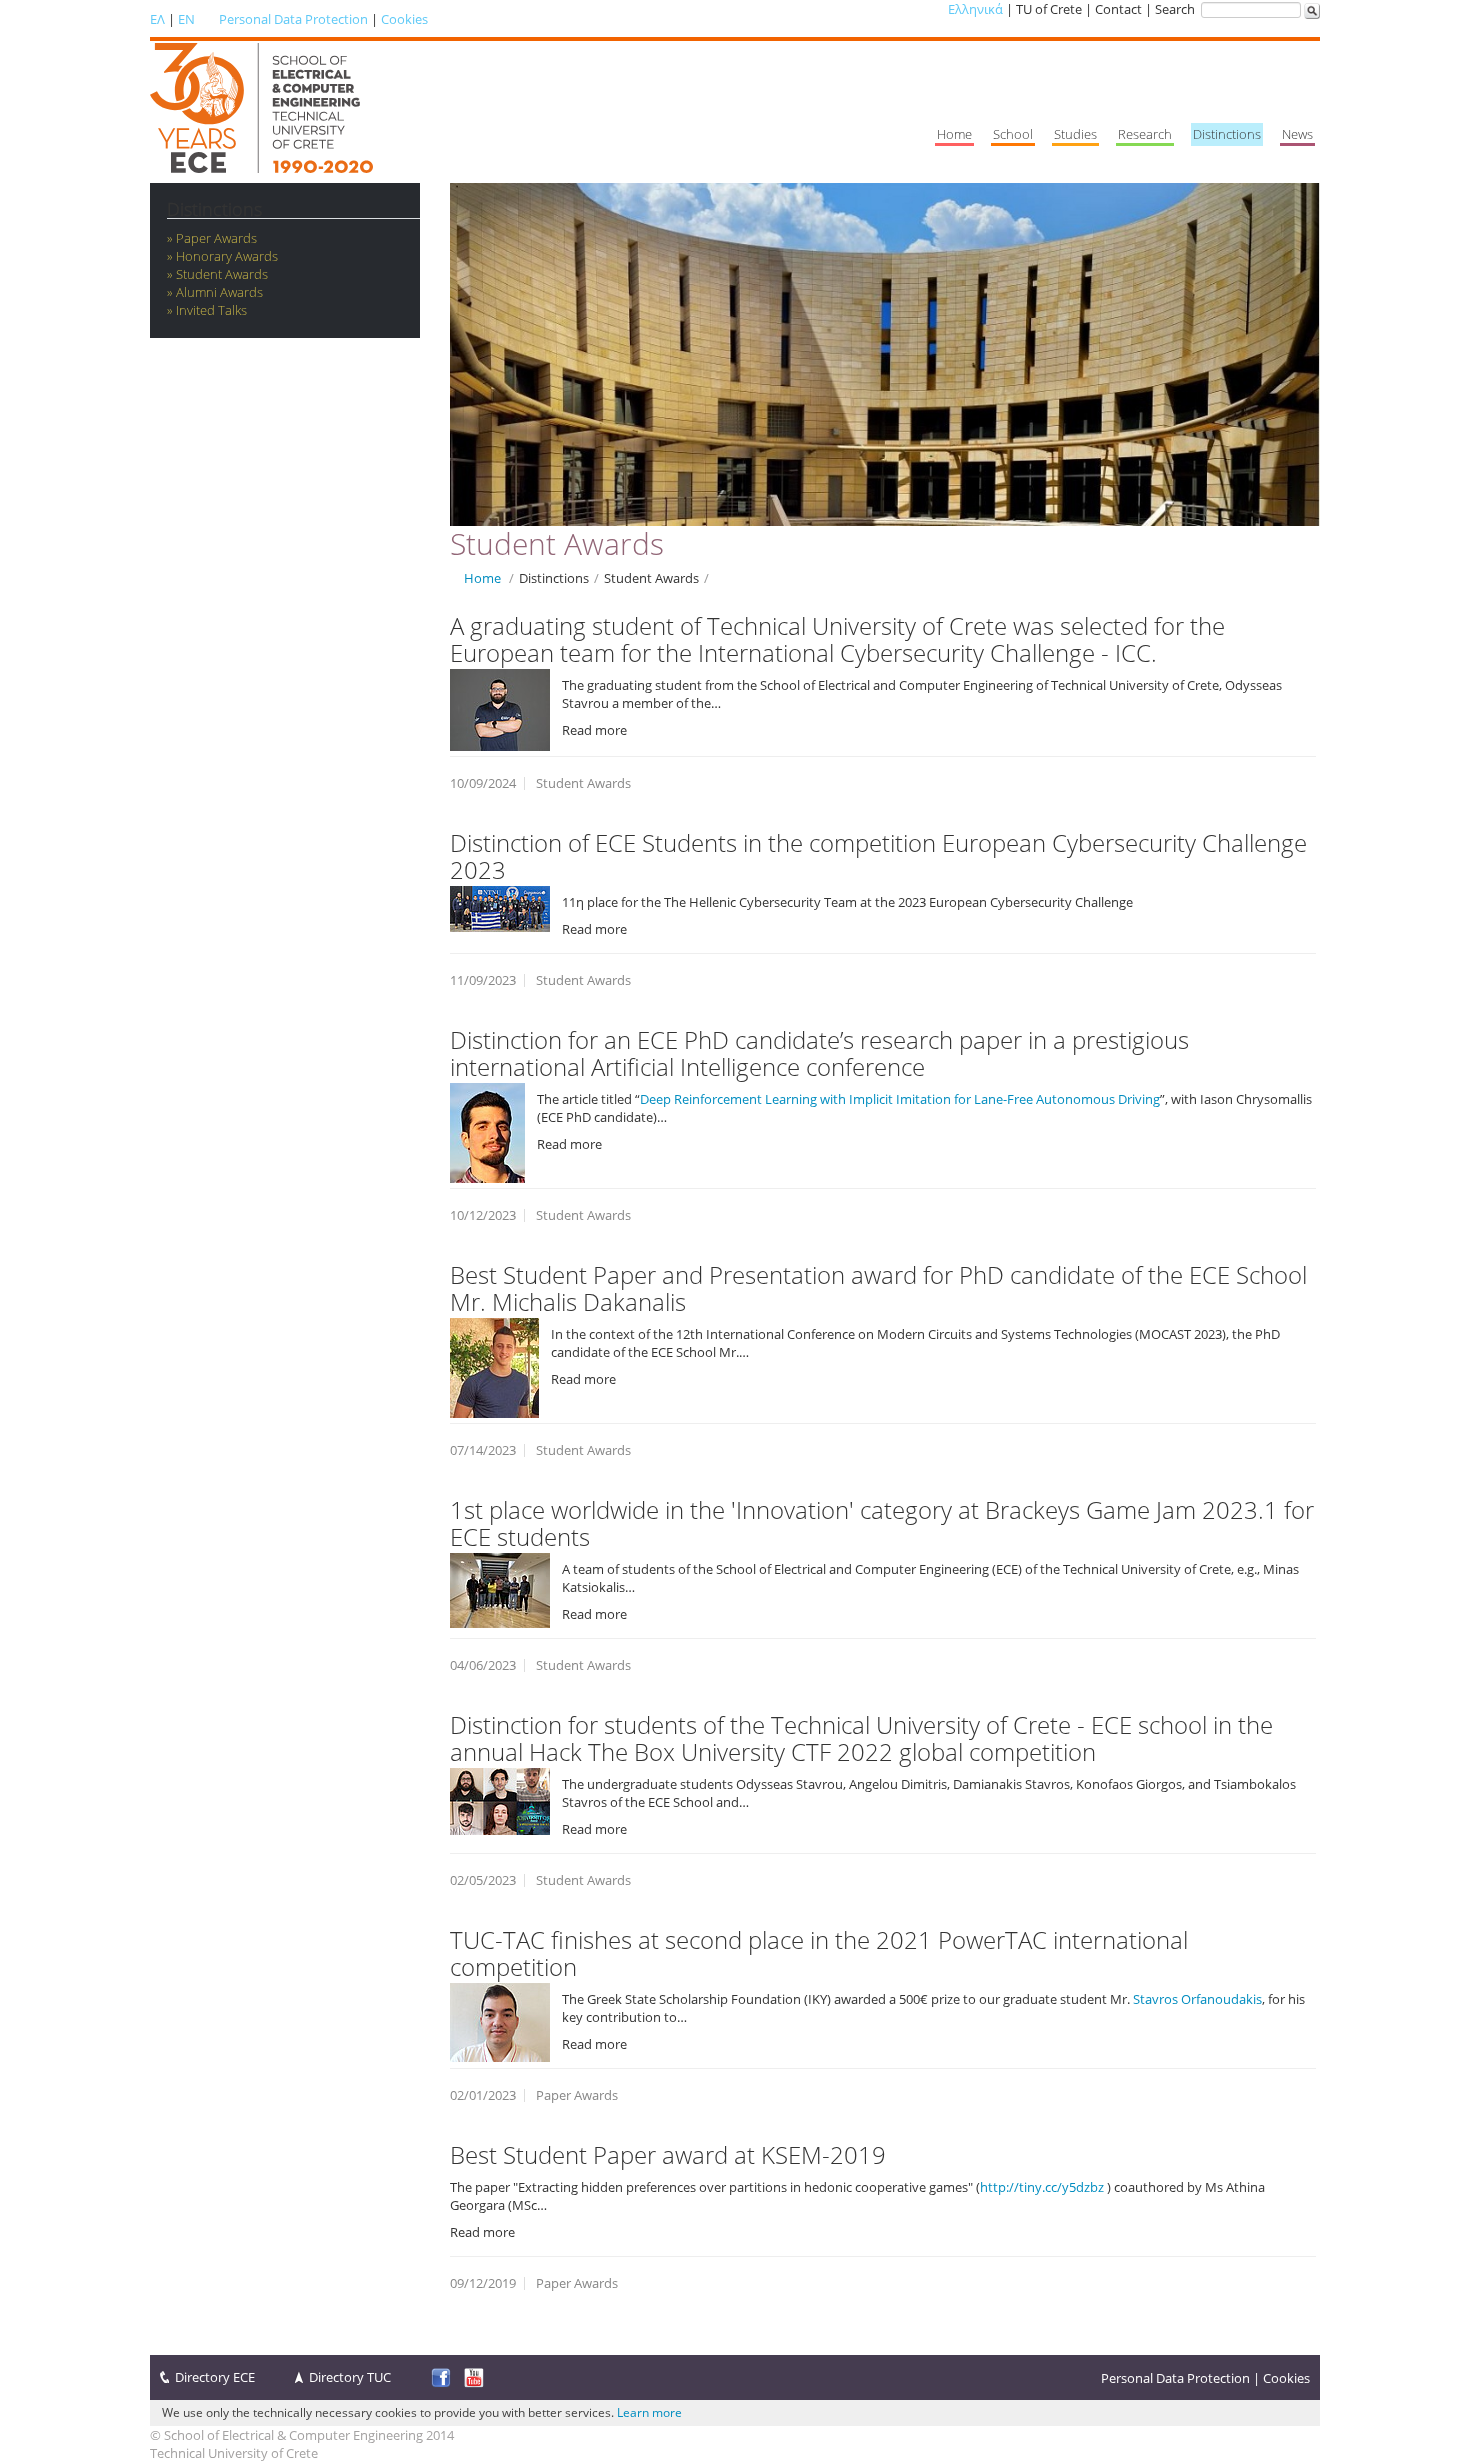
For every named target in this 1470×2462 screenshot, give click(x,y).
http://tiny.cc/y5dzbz (1042, 2187)
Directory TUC (350, 2377)
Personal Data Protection (293, 19)
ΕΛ (157, 19)
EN (186, 19)
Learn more (649, 2412)
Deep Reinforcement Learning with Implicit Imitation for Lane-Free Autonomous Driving (900, 1099)
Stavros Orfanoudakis (1197, 1999)
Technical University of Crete (234, 2453)
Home (482, 578)
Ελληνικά (975, 9)
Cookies (404, 19)
